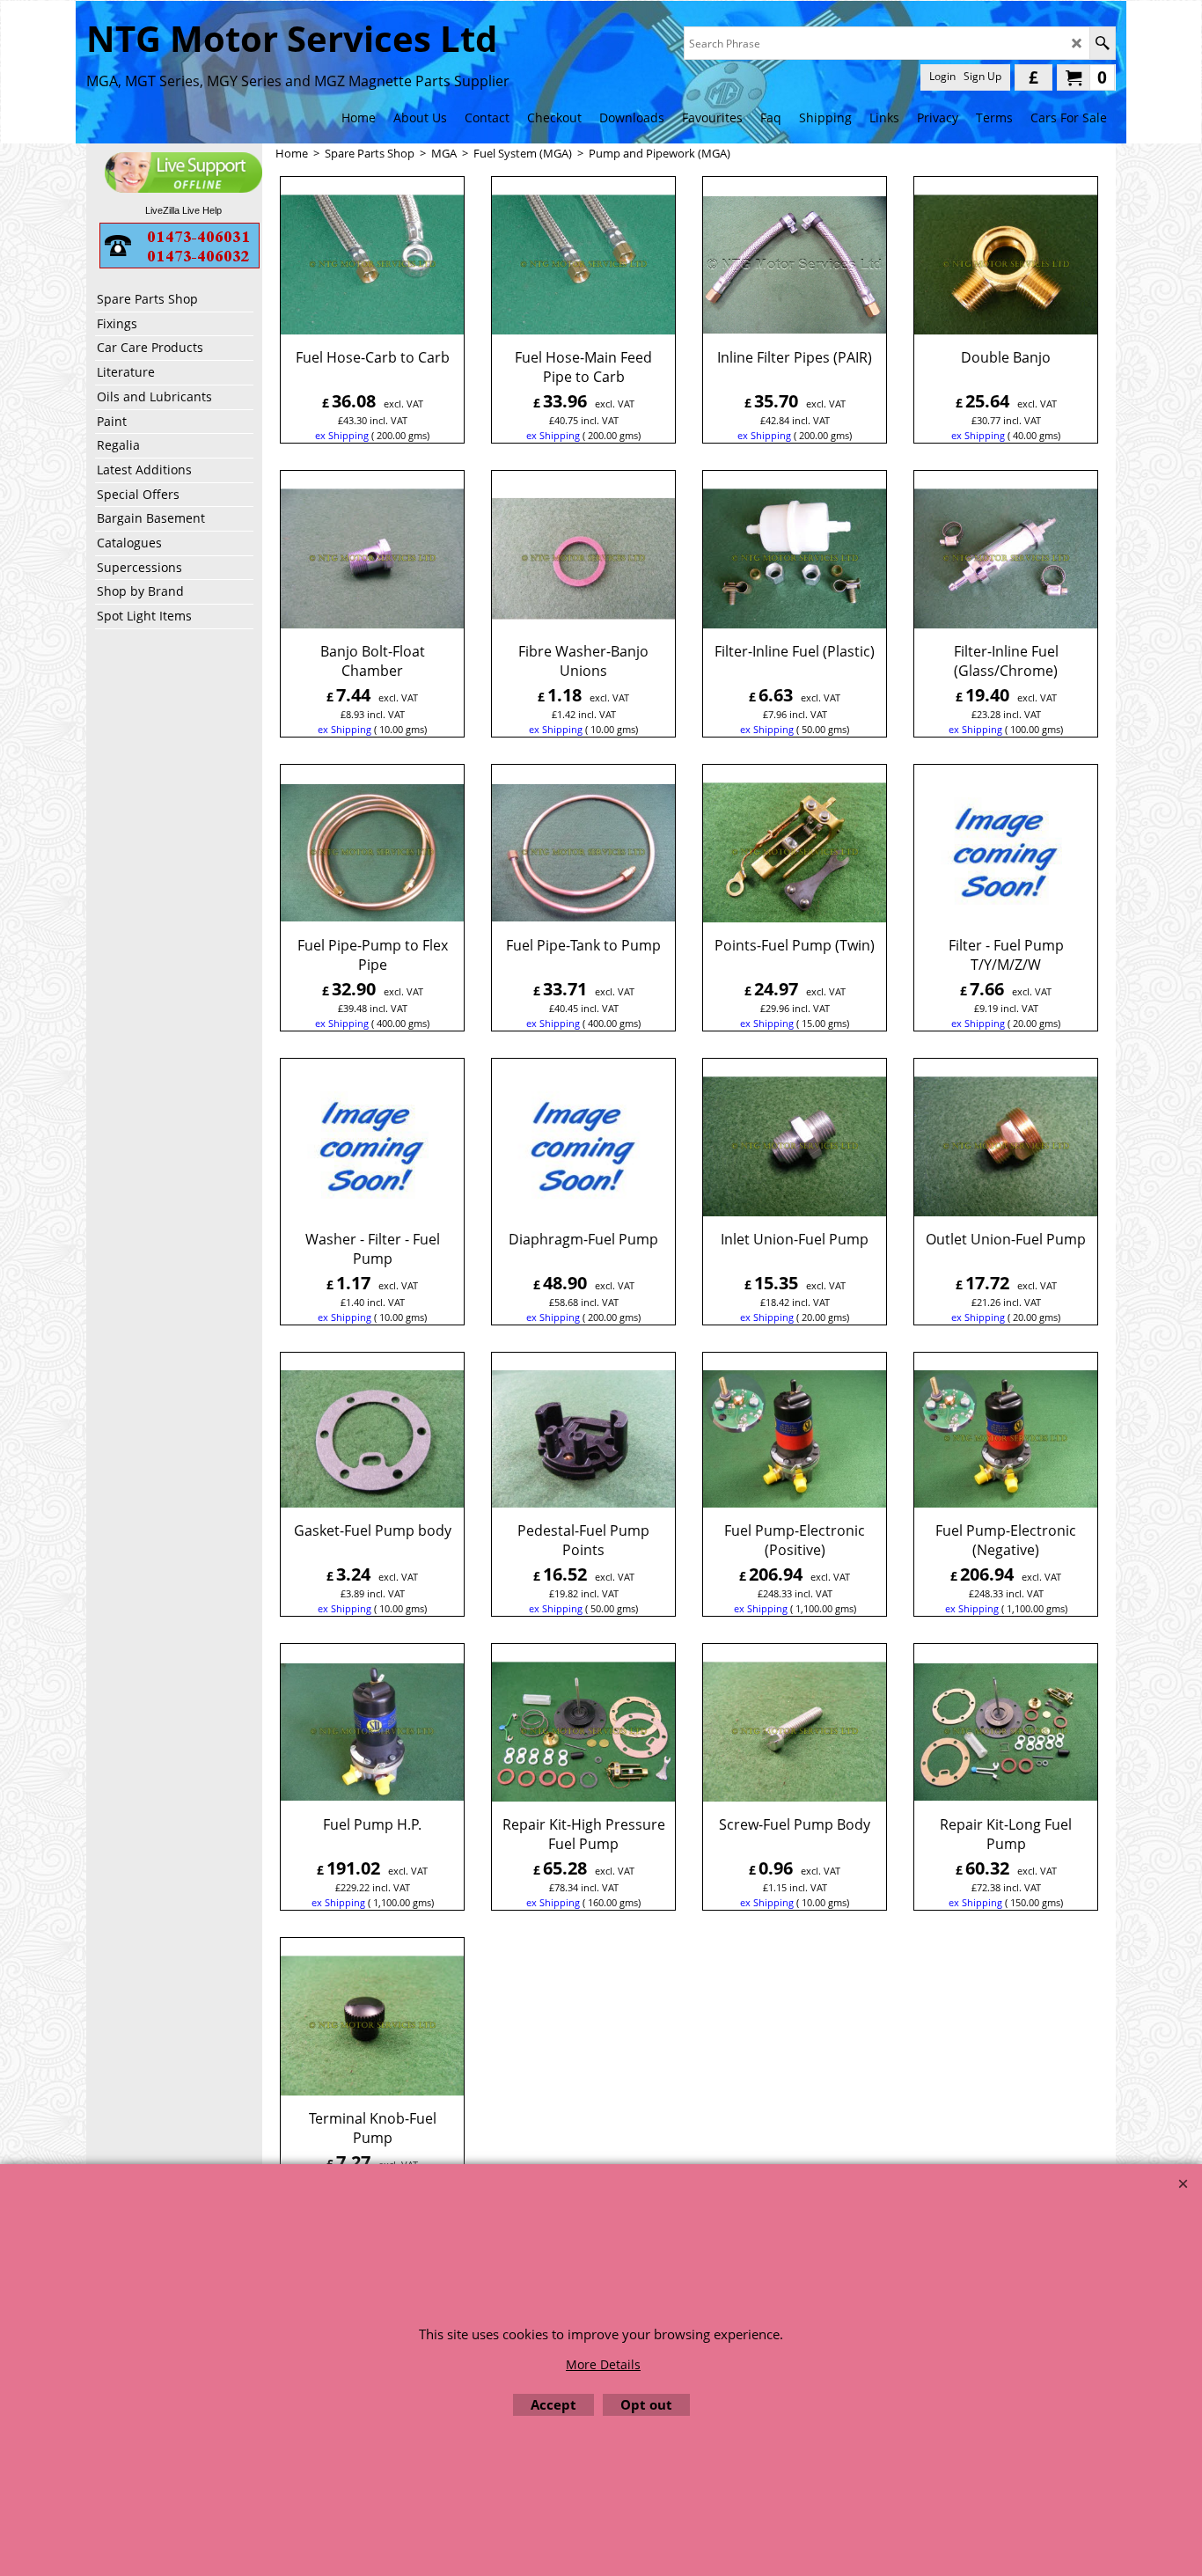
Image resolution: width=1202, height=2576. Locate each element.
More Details (603, 2364)
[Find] (1102, 43)
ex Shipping (342, 435)
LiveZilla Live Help (183, 210)
